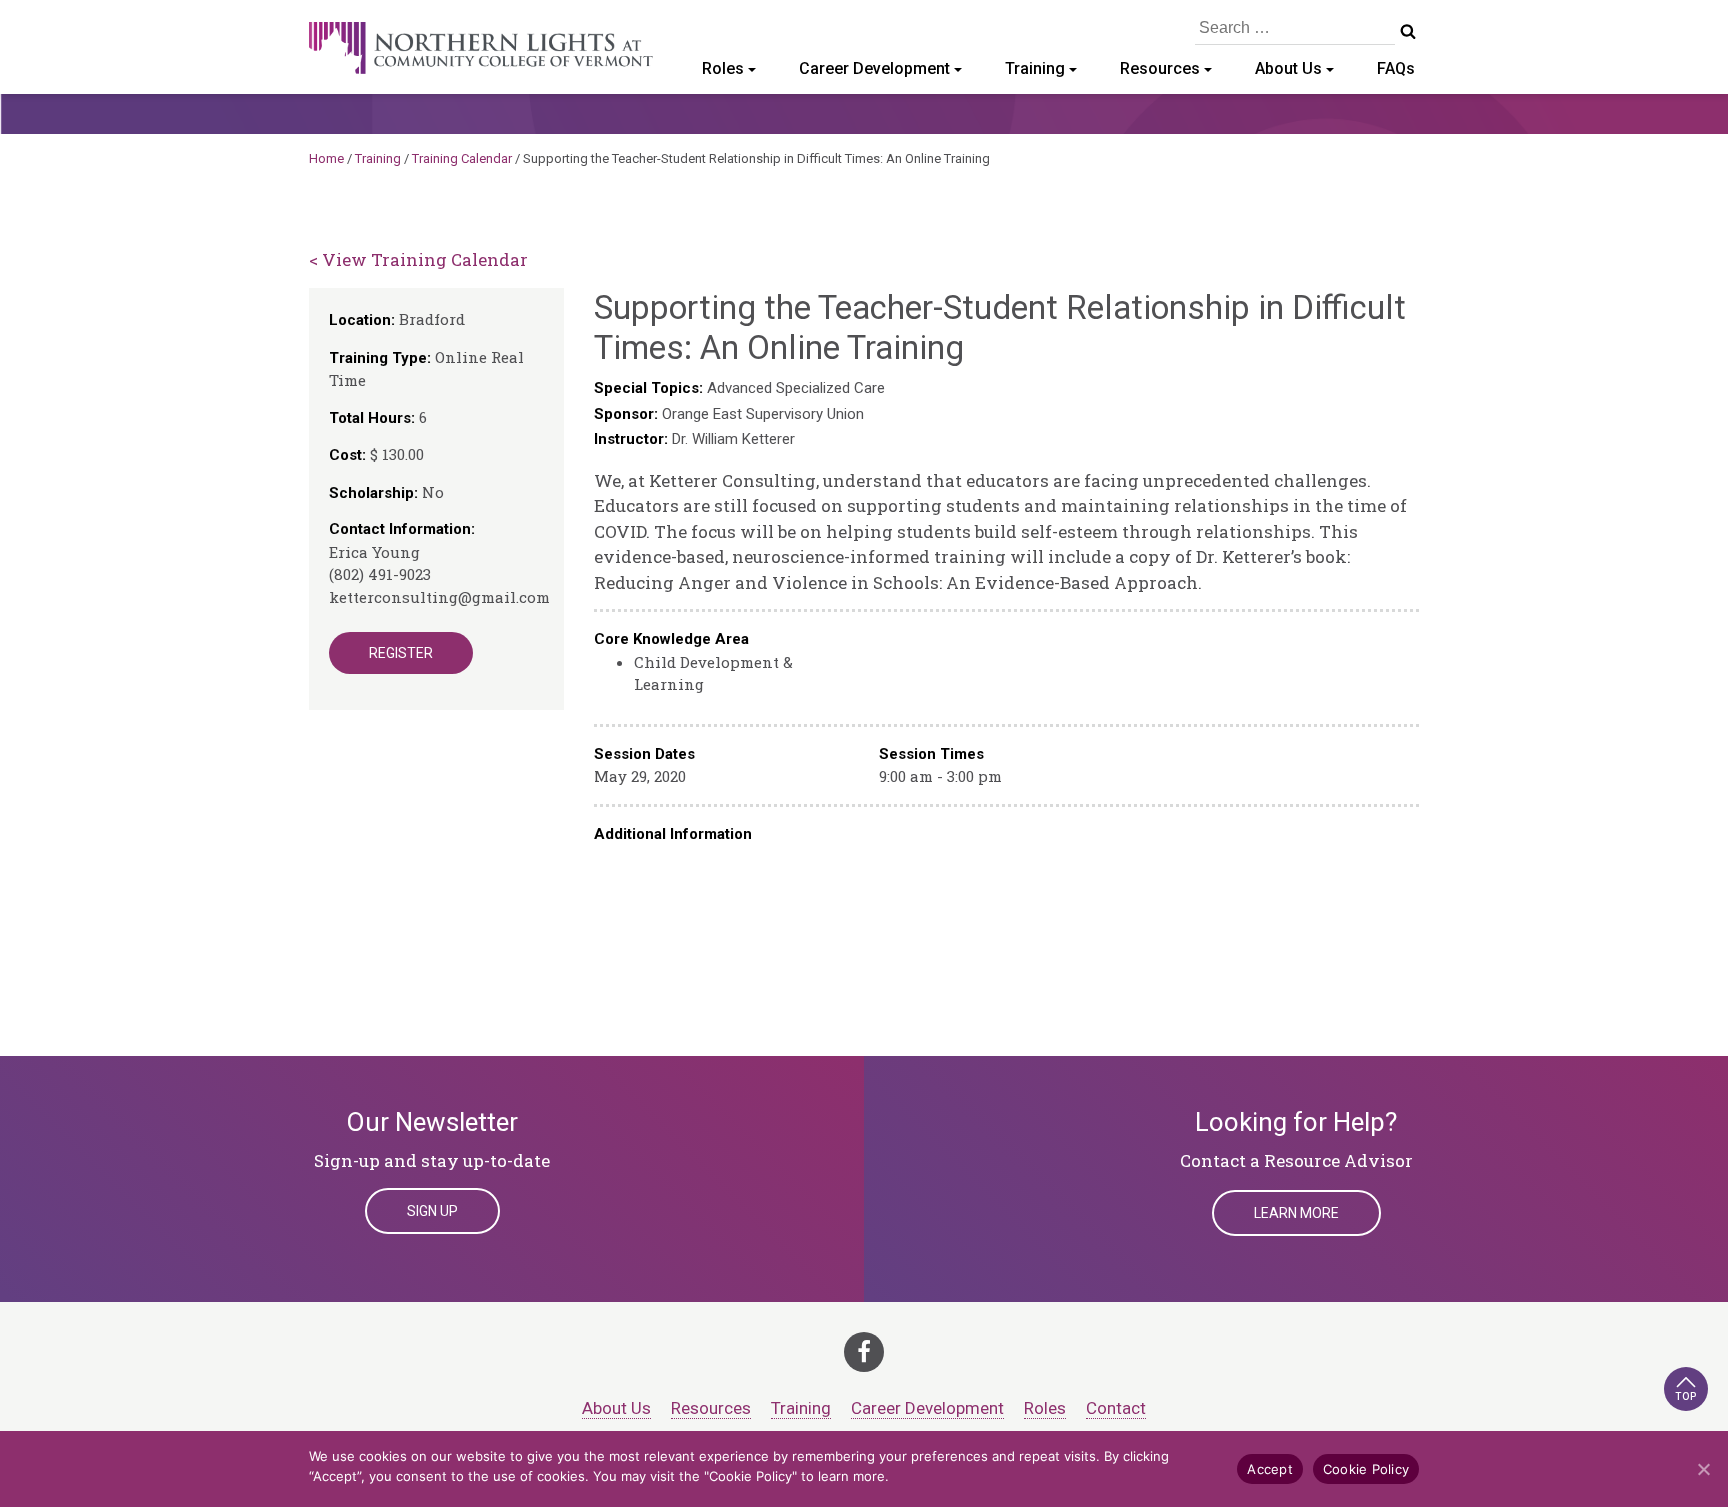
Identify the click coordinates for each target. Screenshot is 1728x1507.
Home (326, 158)
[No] (1703, 1469)
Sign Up (432, 1211)
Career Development (874, 68)
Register (401, 653)
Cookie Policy (1366, 1469)
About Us (1288, 68)
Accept (1270, 1469)
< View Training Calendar (418, 259)
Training (1035, 68)
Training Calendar (462, 158)
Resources (1160, 68)
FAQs (1396, 68)
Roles (723, 68)
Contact (1116, 1408)
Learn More (1296, 1213)
